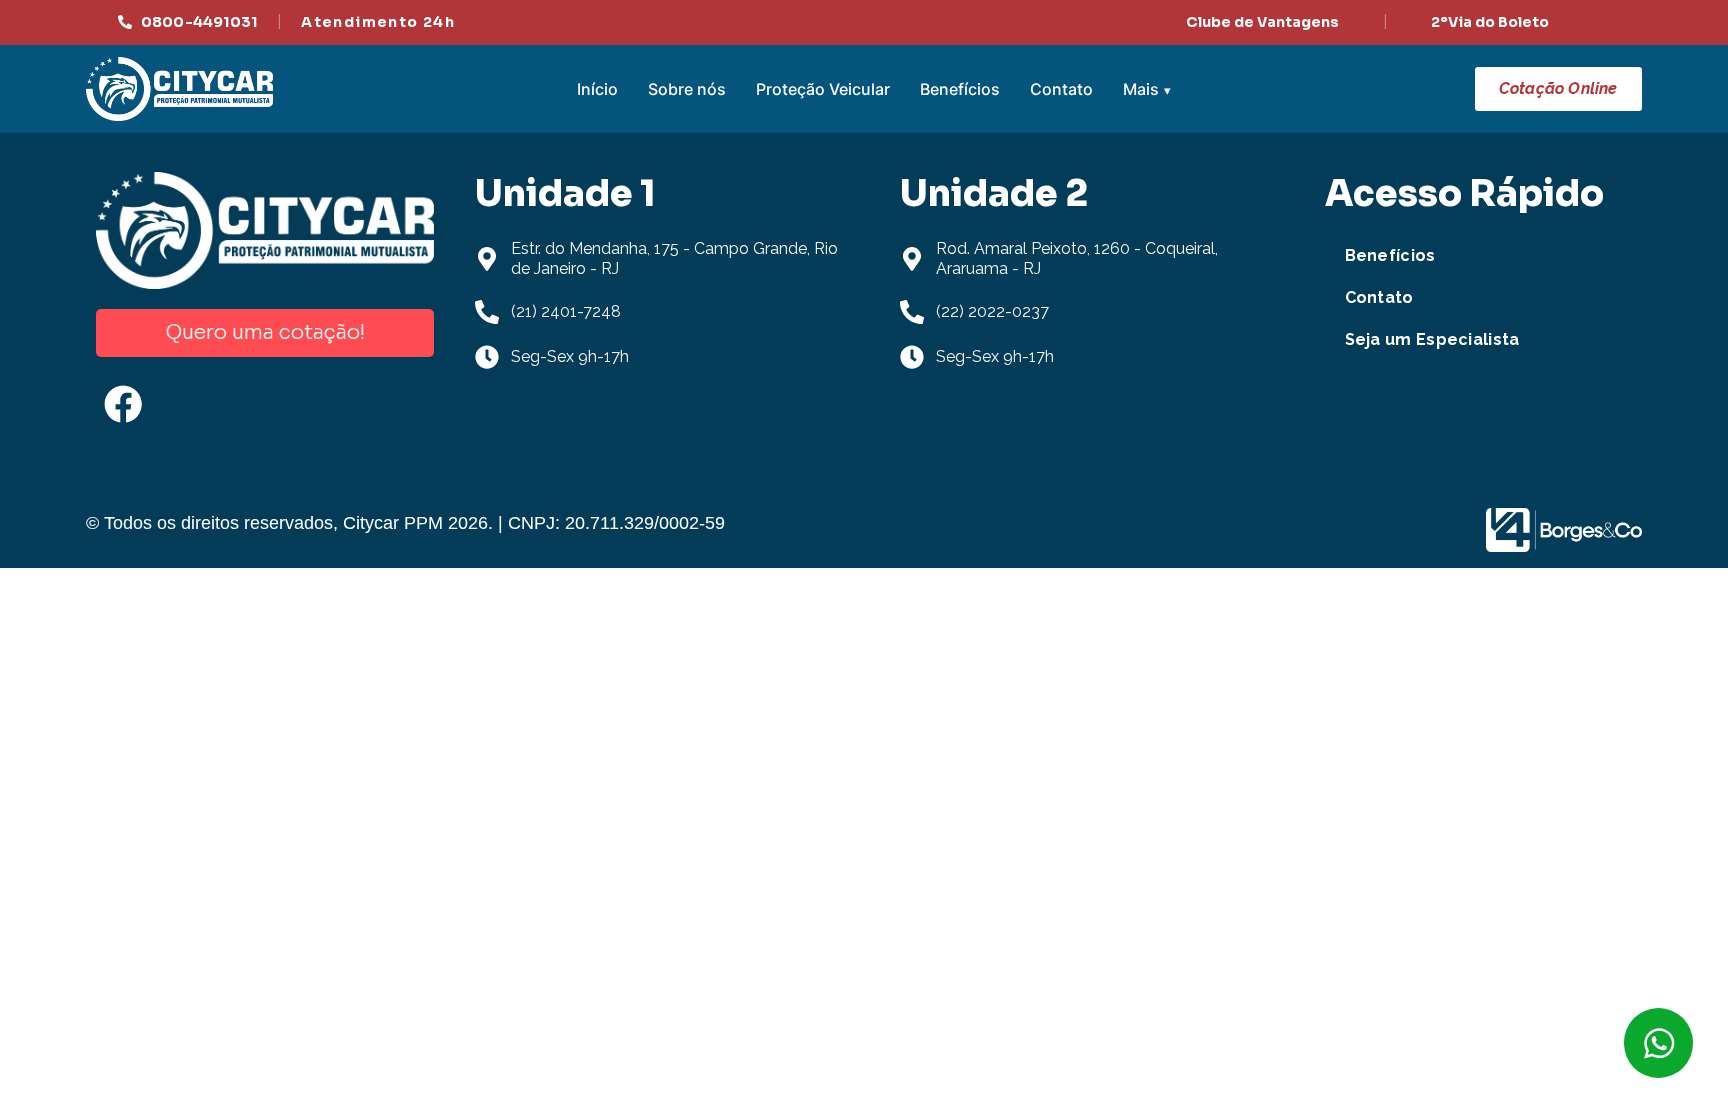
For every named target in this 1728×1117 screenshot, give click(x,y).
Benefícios (960, 89)
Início (597, 89)
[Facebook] (123, 404)
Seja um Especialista (1432, 339)
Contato (1061, 89)
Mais (1141, 89)
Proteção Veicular (823, 89)
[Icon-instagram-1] (201, 404)
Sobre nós (687, 89)
